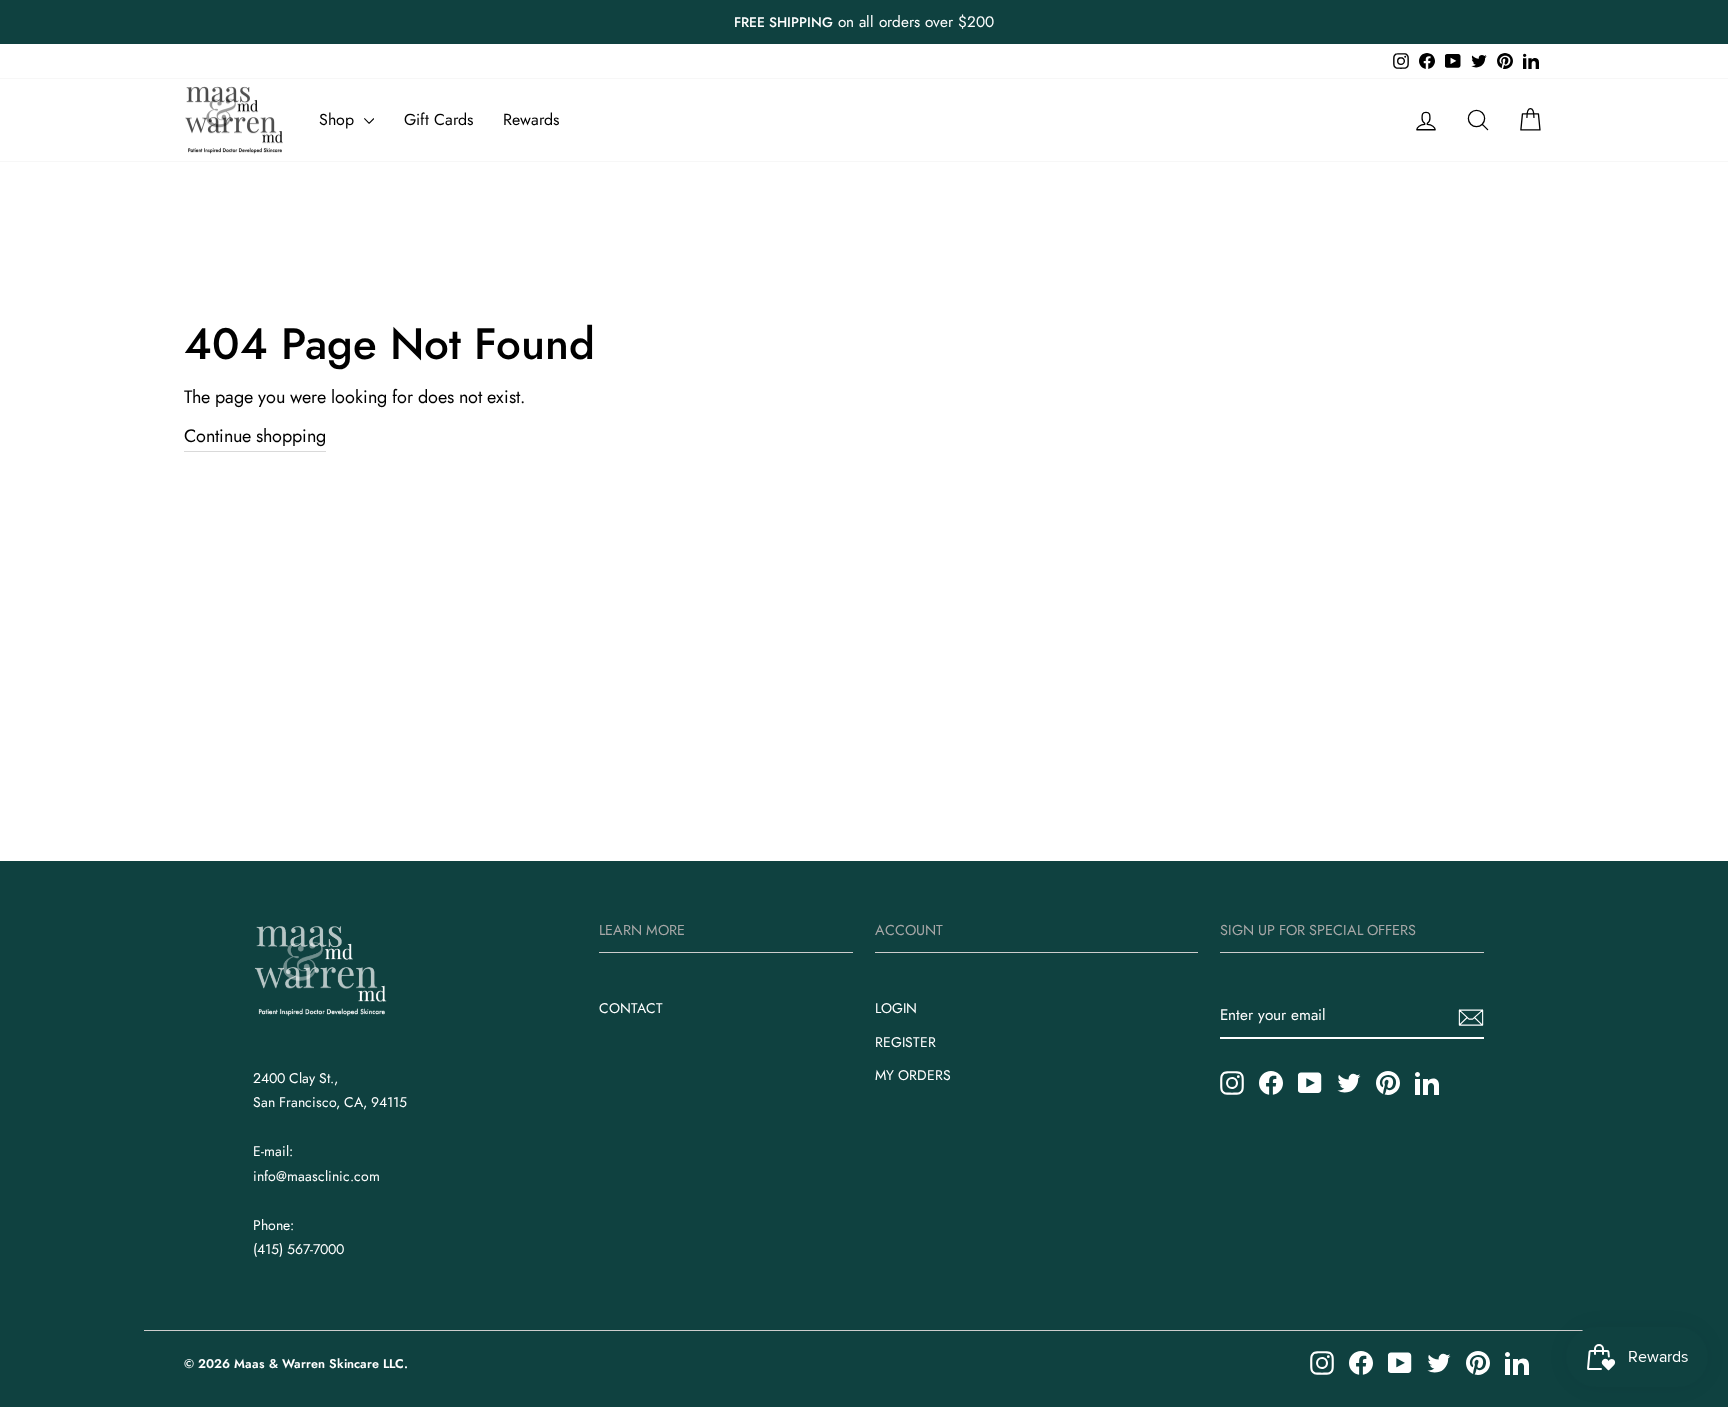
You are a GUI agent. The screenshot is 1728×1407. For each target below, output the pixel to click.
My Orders (913, 1075)
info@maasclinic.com (316, 1176)
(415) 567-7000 (298, 1249)
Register (905, 1042)
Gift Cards (438, 119)
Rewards (531, 119)
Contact (631, 1008)
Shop (339, 119)
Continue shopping (255, 436)
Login (896, 1008)
